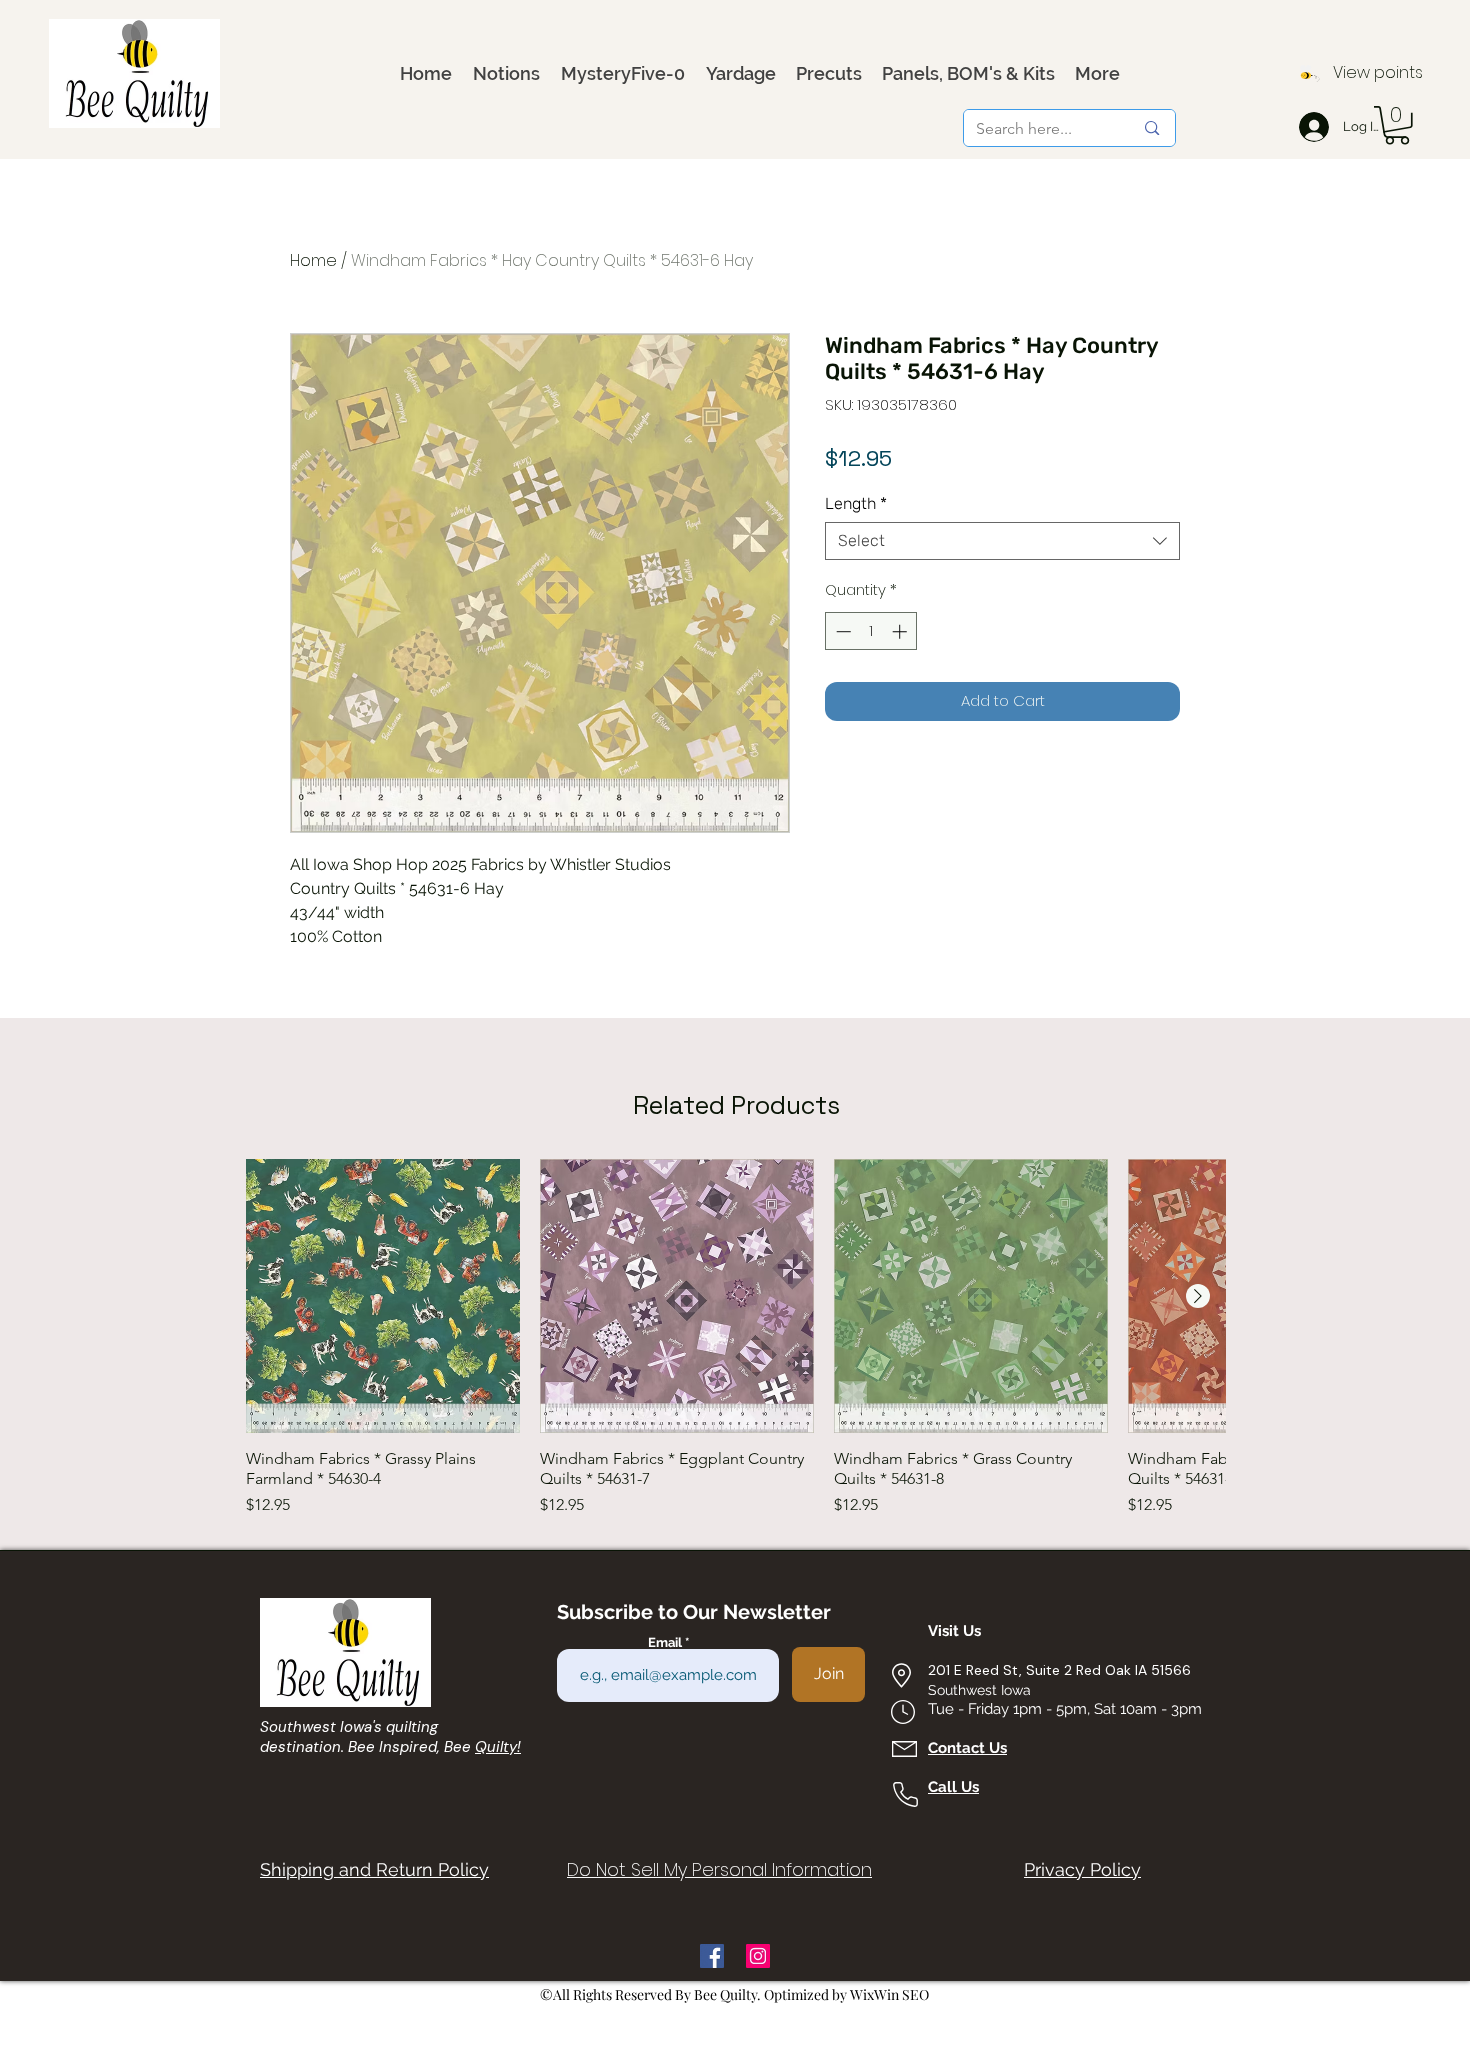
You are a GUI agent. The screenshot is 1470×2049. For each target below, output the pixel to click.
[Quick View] (383, 1296)
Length (856, 503)
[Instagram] (758, 1956)
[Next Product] (1198, 1296)
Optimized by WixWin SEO (846, 1994)
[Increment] (901, 631)
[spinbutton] (871, 631)
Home (313, 260)
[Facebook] (712, 1956)
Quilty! (498, 1747)
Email (666, 1642)
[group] (736, 1338)
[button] (1397, 125)
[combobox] (1002, 541)
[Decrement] (841, 631)
